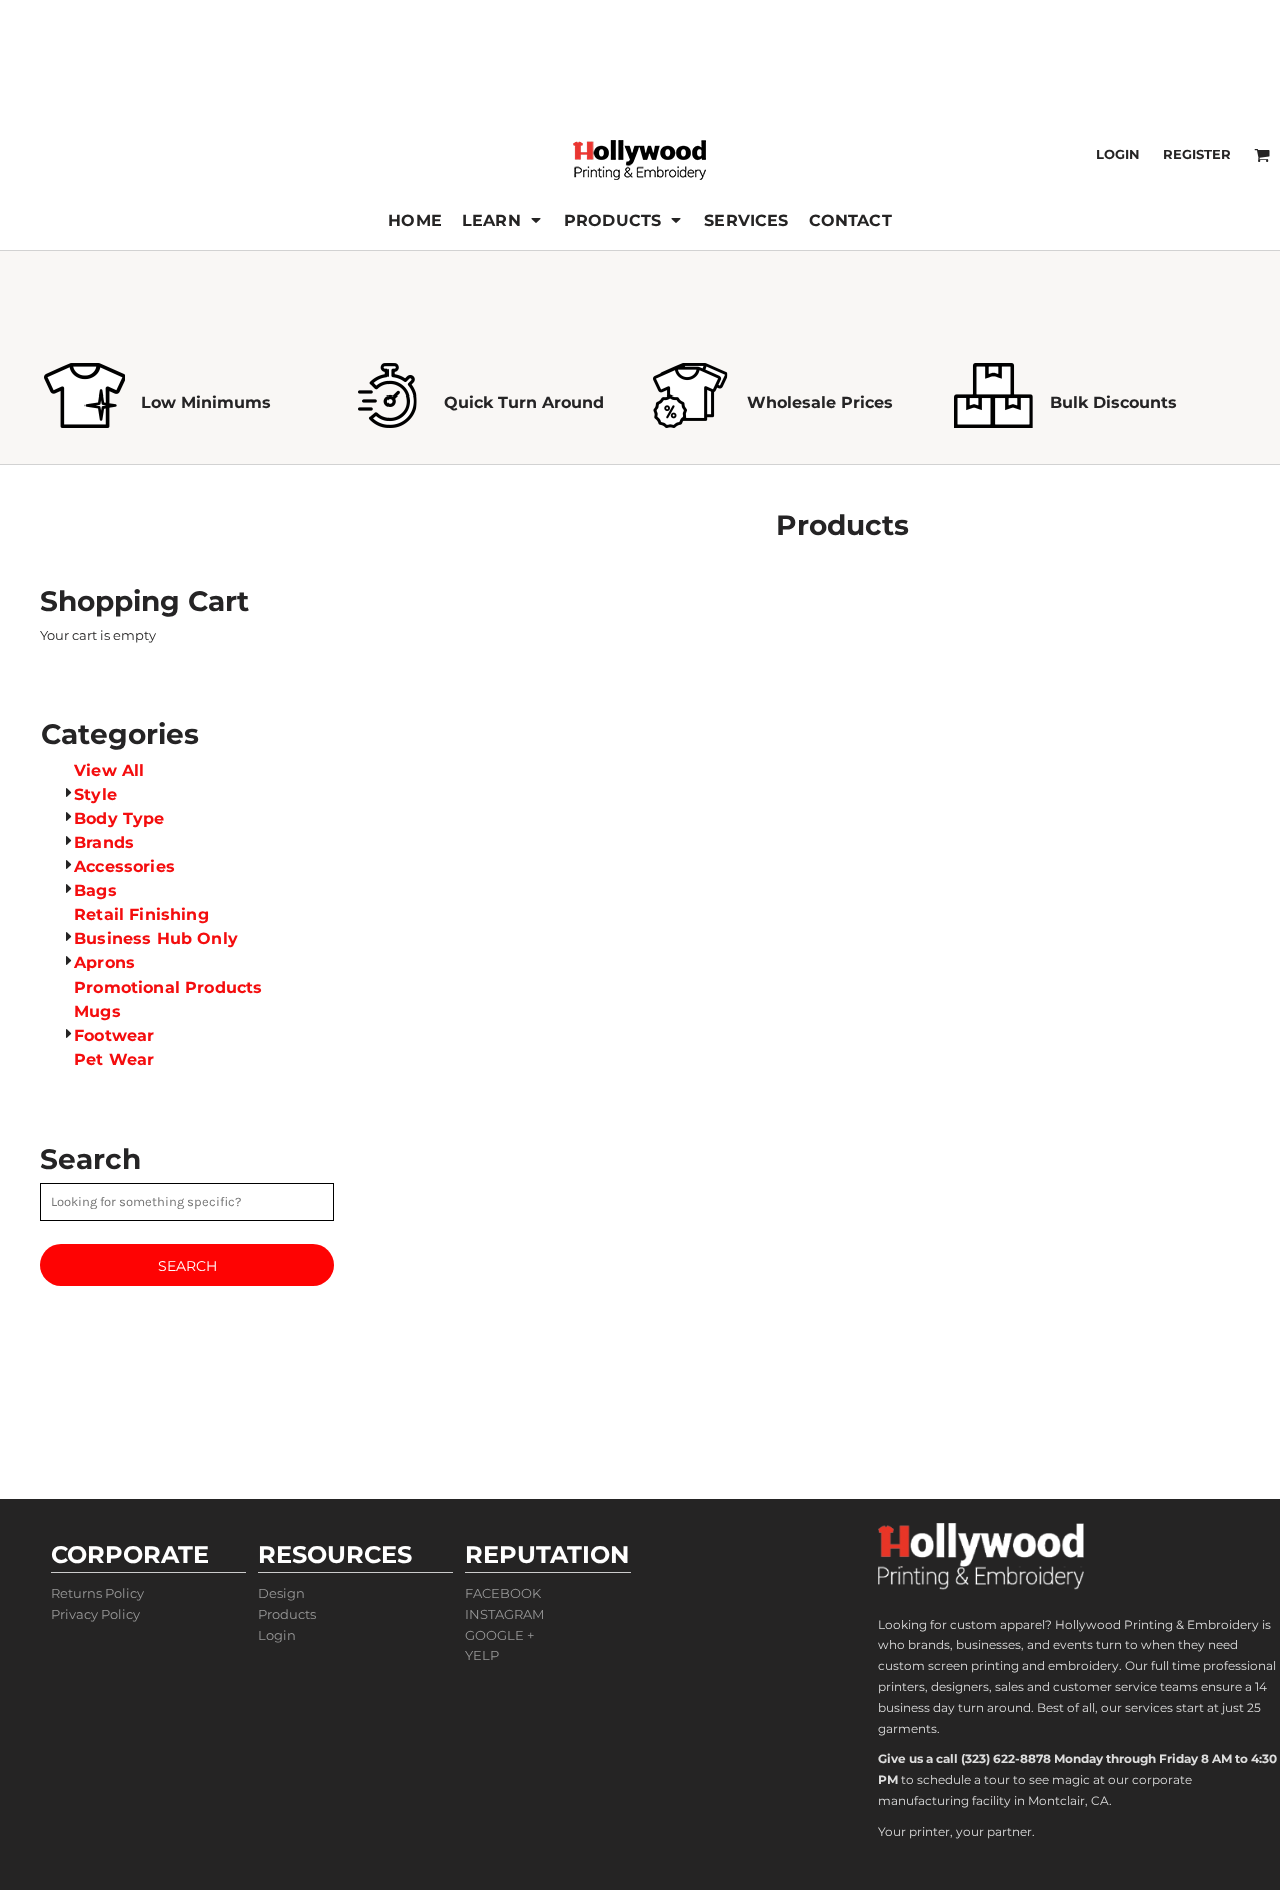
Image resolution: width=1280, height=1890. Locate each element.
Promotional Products (168, 987)
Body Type (119, 818)
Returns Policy (97, 1593)
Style (95, 794)
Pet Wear (114, 1059)
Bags (95, 890)
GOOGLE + (499, 1635)
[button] (503, 220)
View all (109, 770)
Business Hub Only (156, 938)
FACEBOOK (503, 1593)
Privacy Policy (95, 1614)
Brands (104, 842)
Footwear (114, 1035)
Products (287, 1614)
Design (281, 1593)
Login (1118, 154)
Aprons (104, 962)
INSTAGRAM (504, 1614)
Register (1197, 154)
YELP (482, 1655)
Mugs (97, 1011)
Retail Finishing (141, 914)
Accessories (124, 866)
